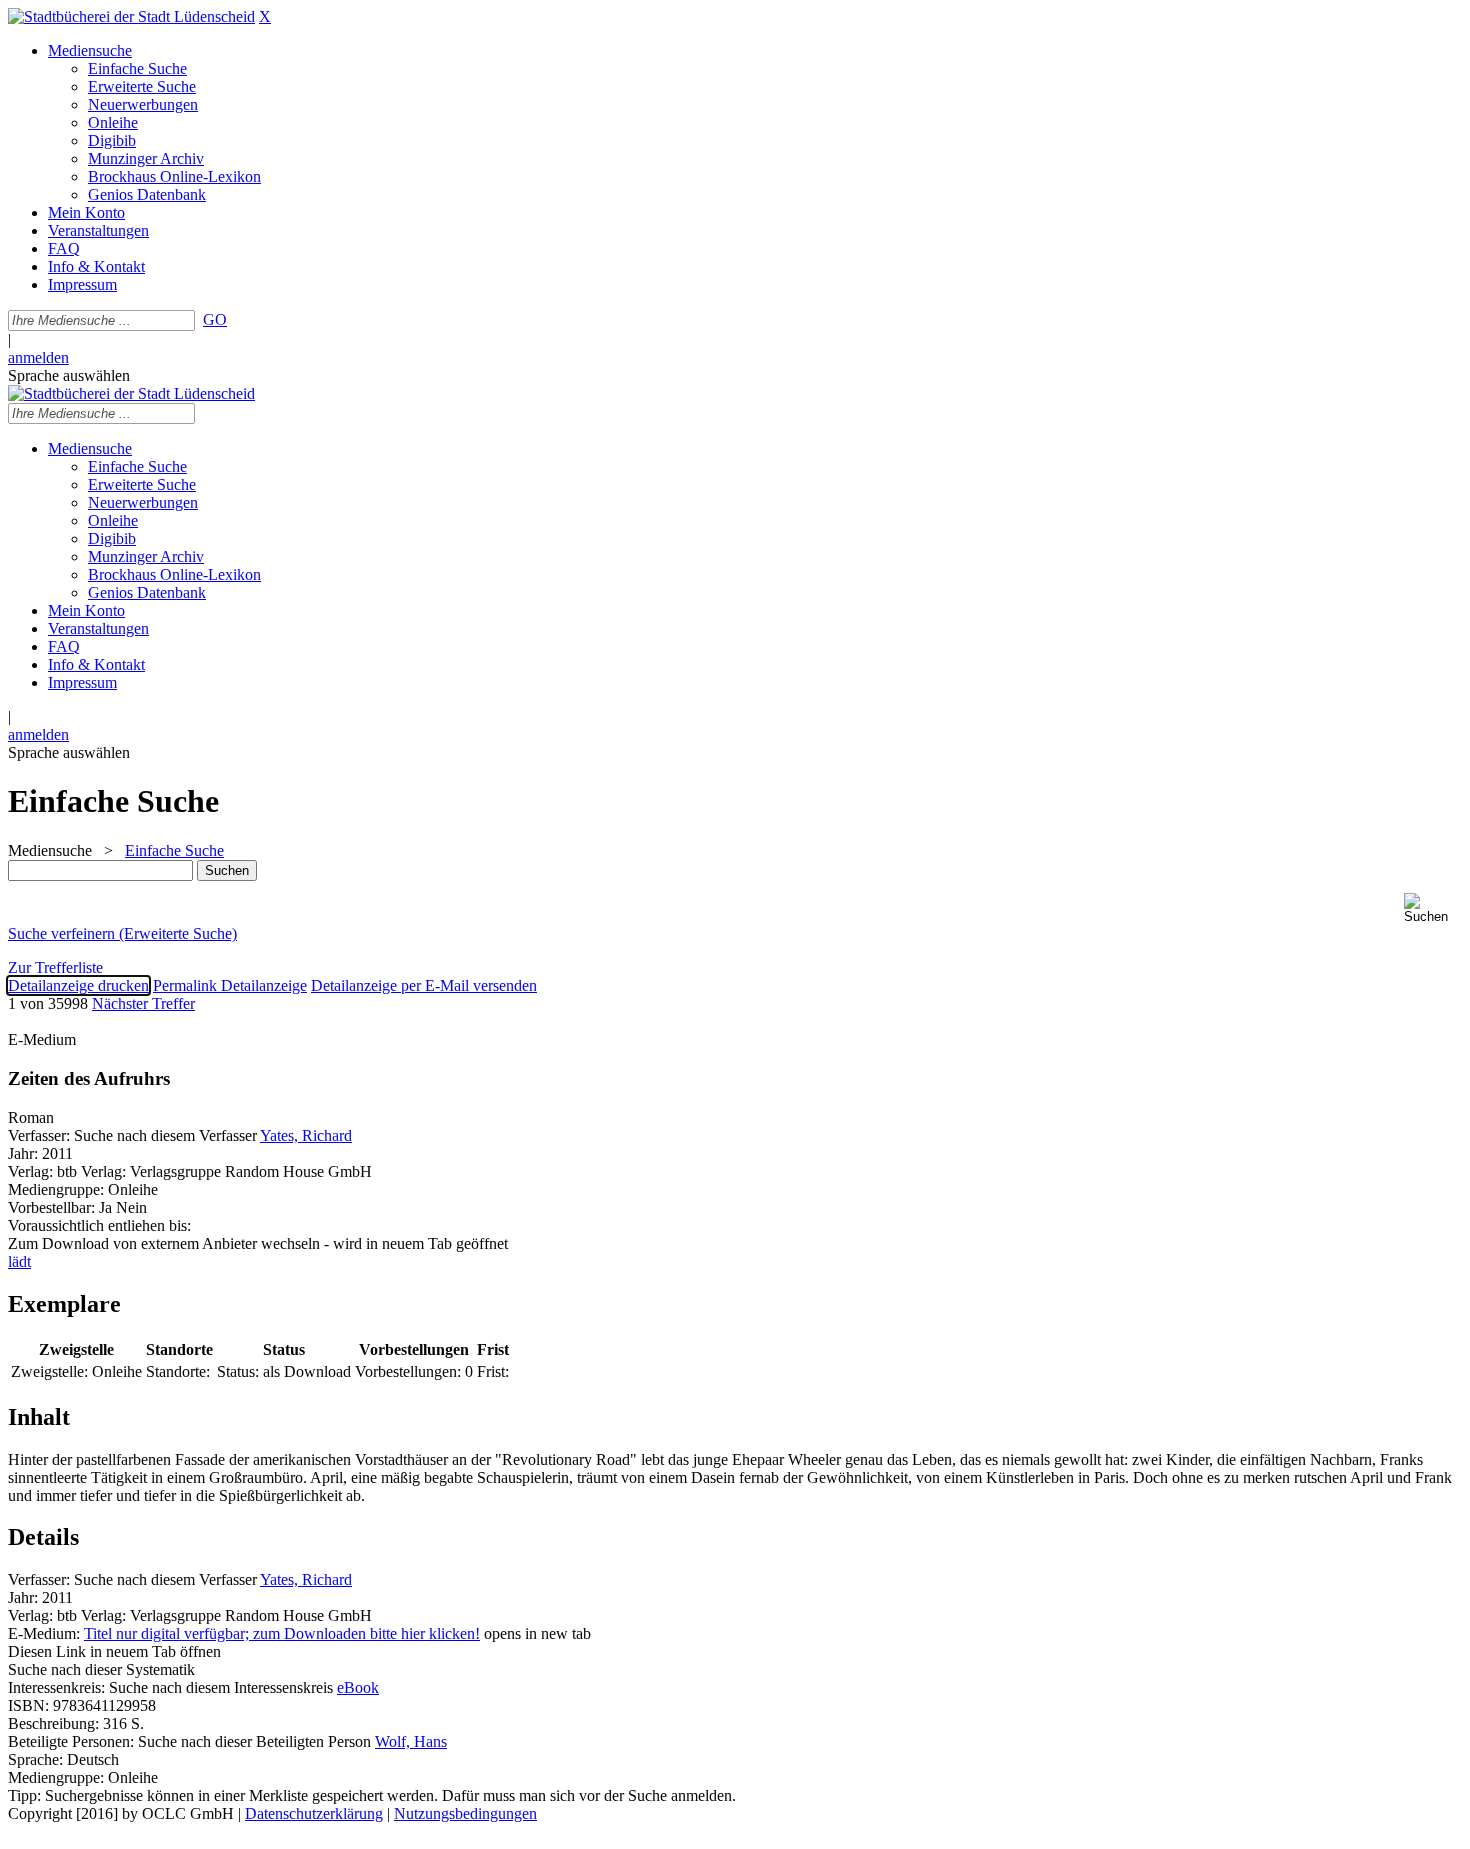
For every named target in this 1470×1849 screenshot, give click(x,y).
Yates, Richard (306, 1135)
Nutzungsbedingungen (465, 1813)
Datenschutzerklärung (314, 1813)
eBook (358, 1687)
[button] (1433, 908)
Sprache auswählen (69, 375)
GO (215, 319)
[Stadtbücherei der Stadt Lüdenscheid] (131, 16)
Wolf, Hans (411, 1741)
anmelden (38, 357)
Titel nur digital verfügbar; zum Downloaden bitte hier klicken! (282, 1633)
